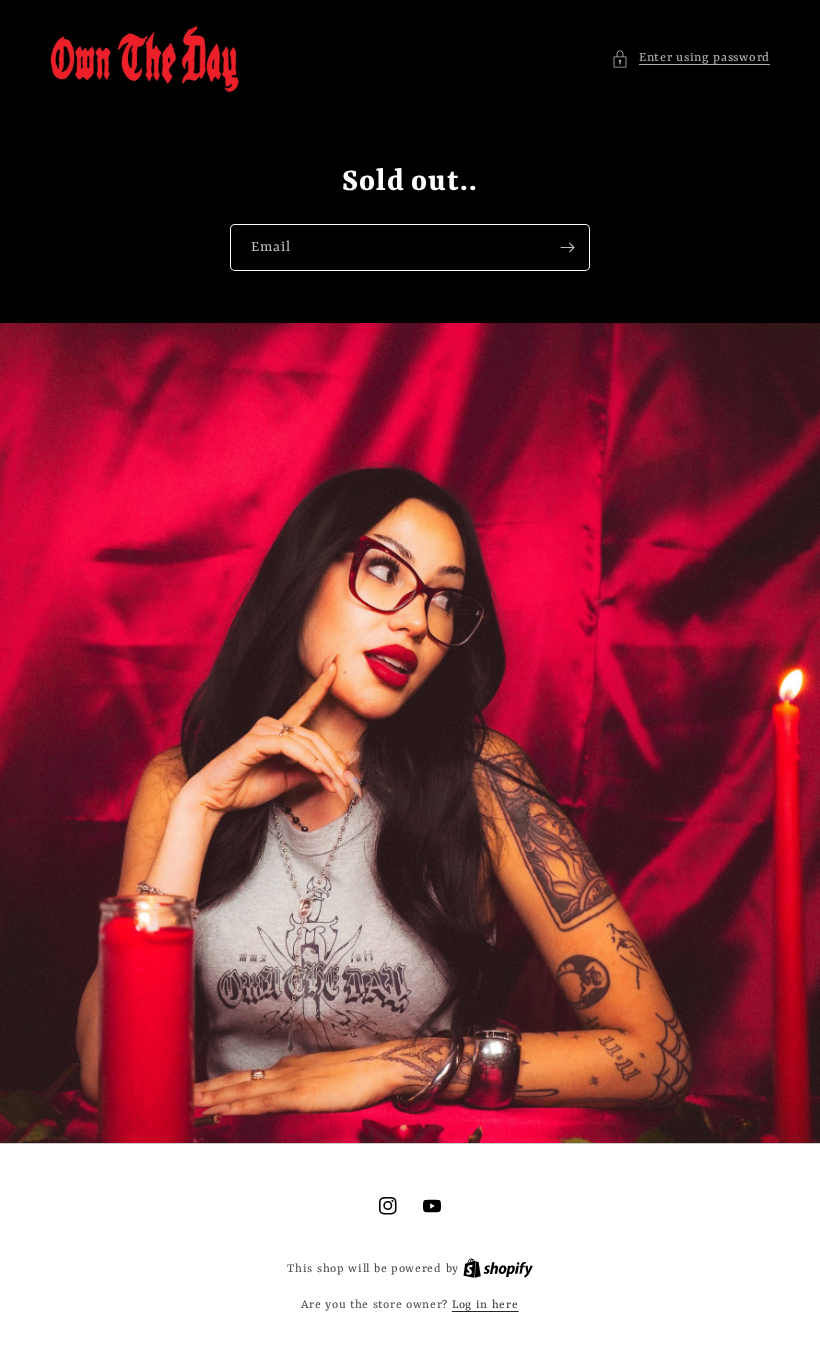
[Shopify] (498, 1269)
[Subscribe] (567, 247)
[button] (690, 58)
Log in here (485, 1305)
